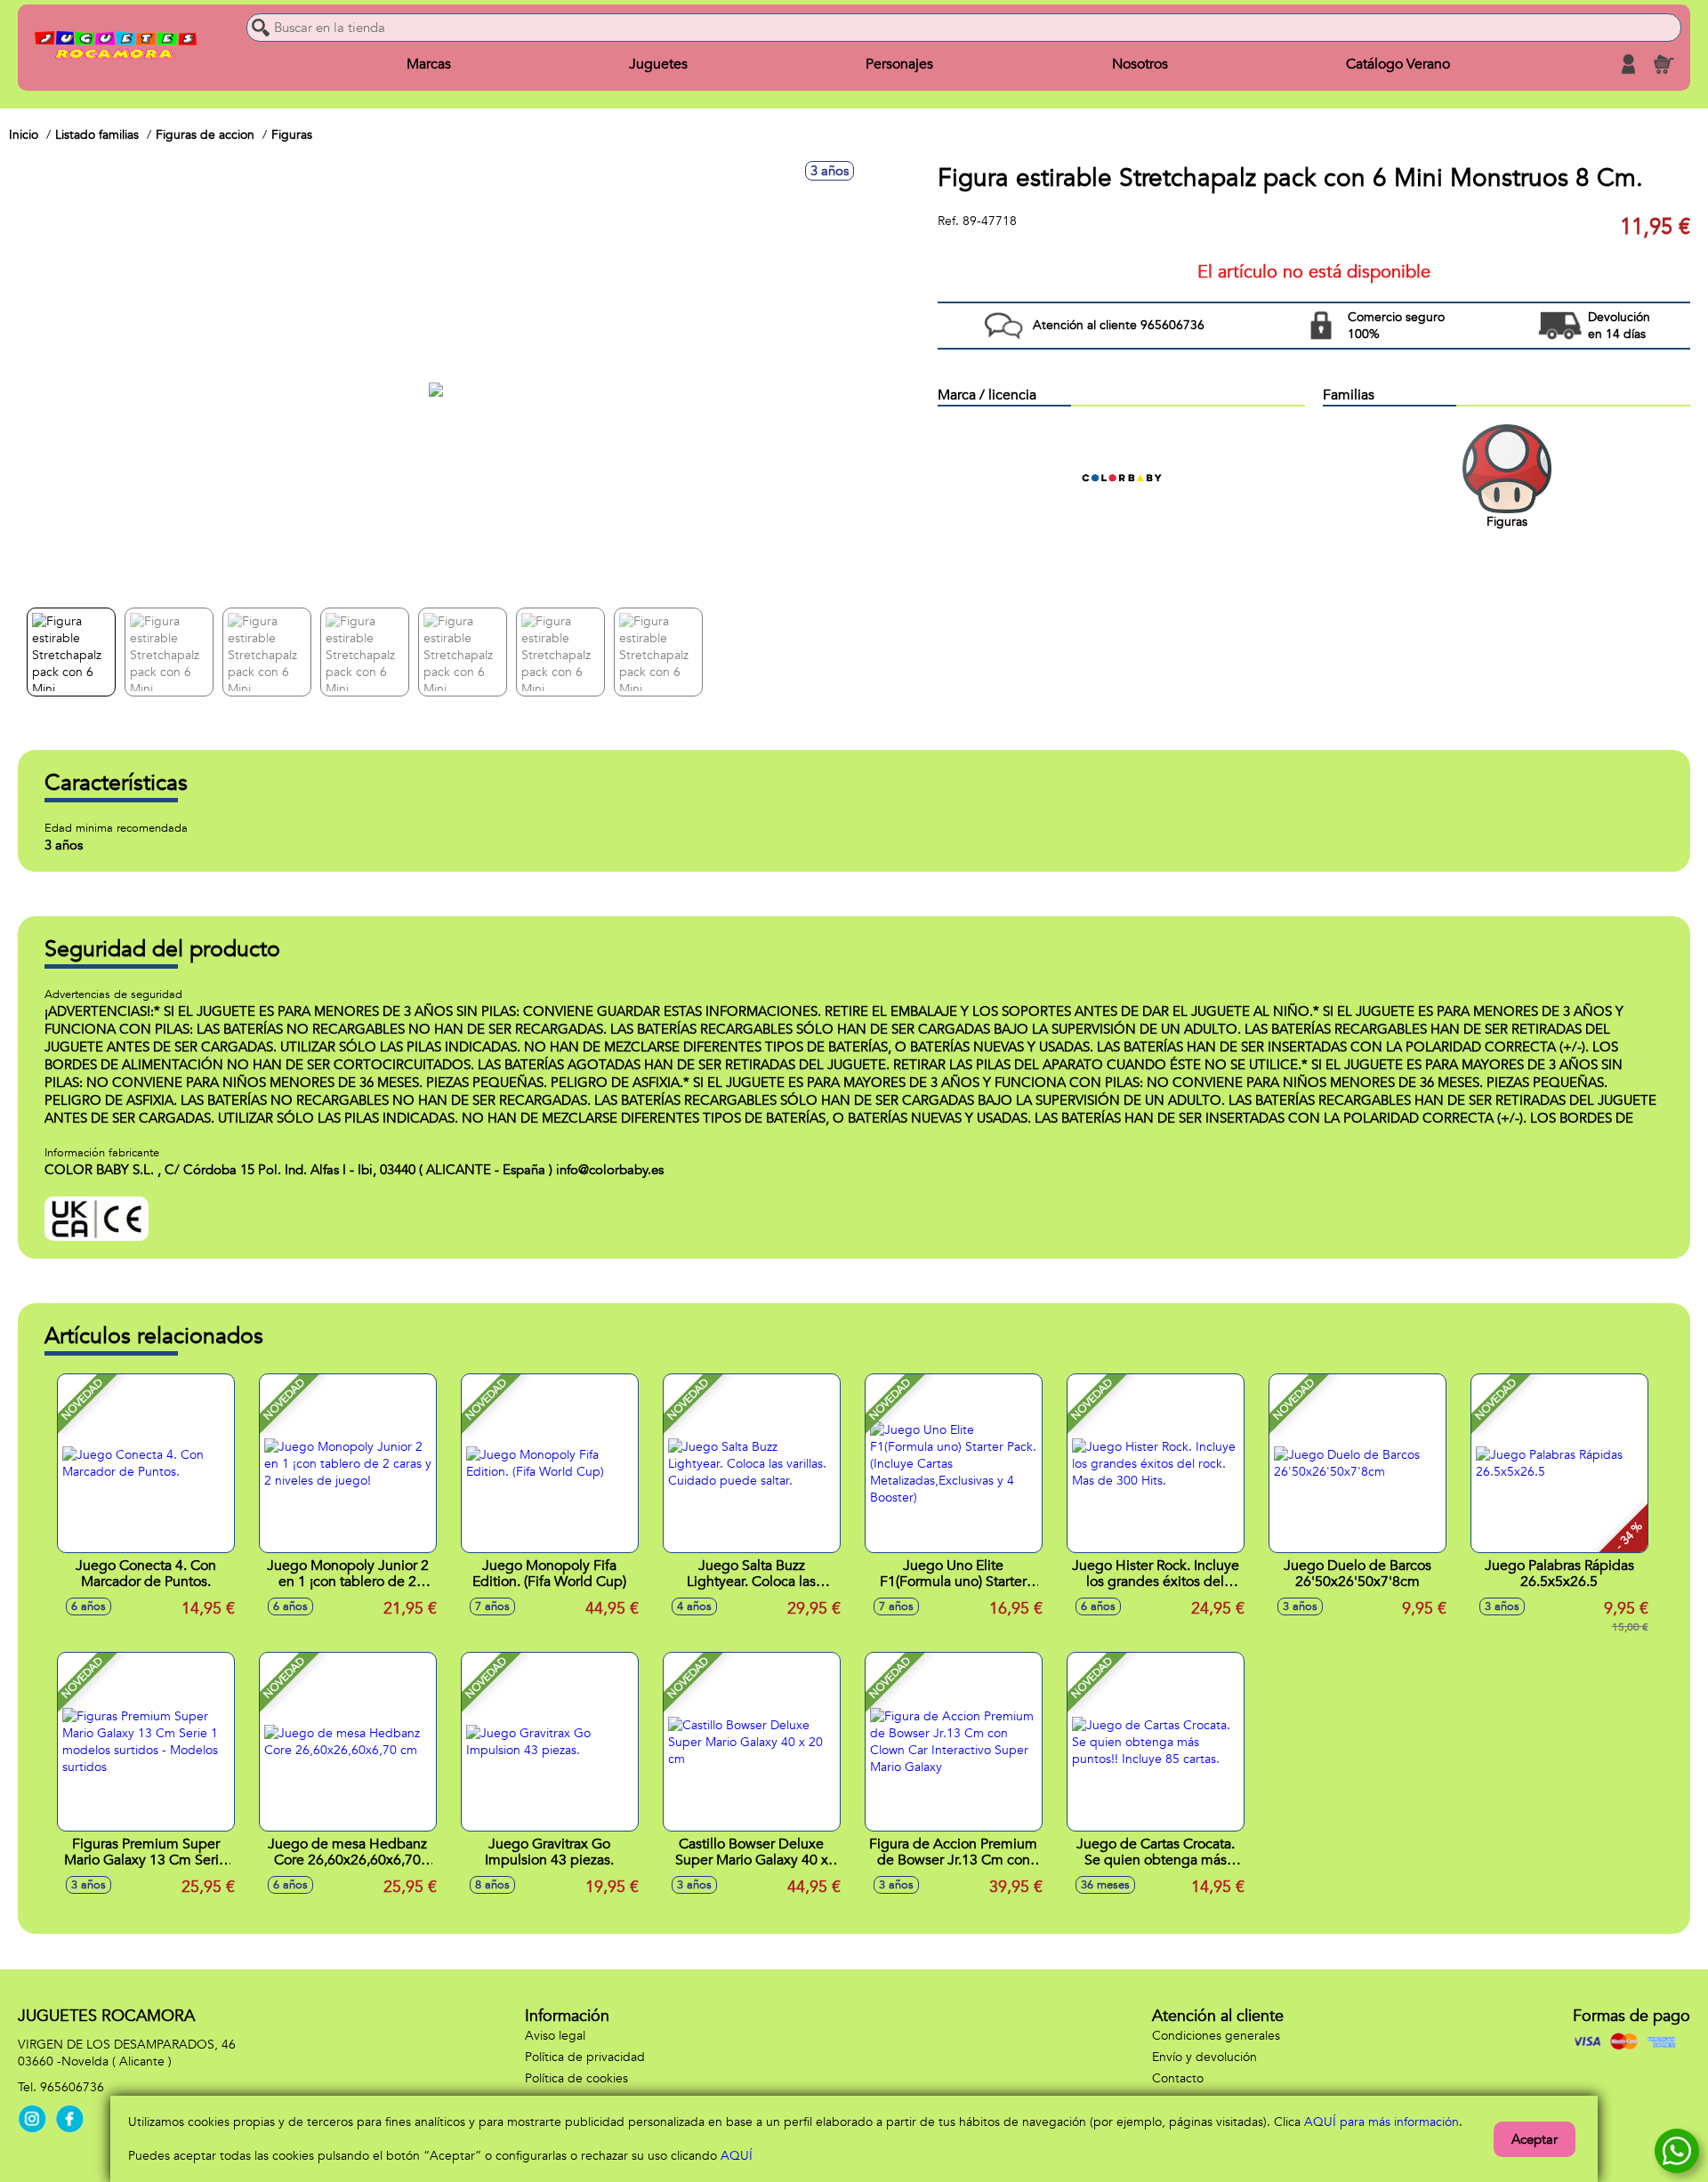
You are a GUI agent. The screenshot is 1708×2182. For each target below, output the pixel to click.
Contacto (1178, 2078)
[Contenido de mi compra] (1664, 64)
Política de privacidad (585, 2057)
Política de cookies (576, 2078)
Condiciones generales (1216, 2036)
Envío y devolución (1204, 2057)
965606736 (72, 2087)
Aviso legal (555, 2036)
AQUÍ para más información (1382, 2122)
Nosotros (1140, 64)
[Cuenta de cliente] (1628, 64)
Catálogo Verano (1398, 64)
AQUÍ (737, 2156)
